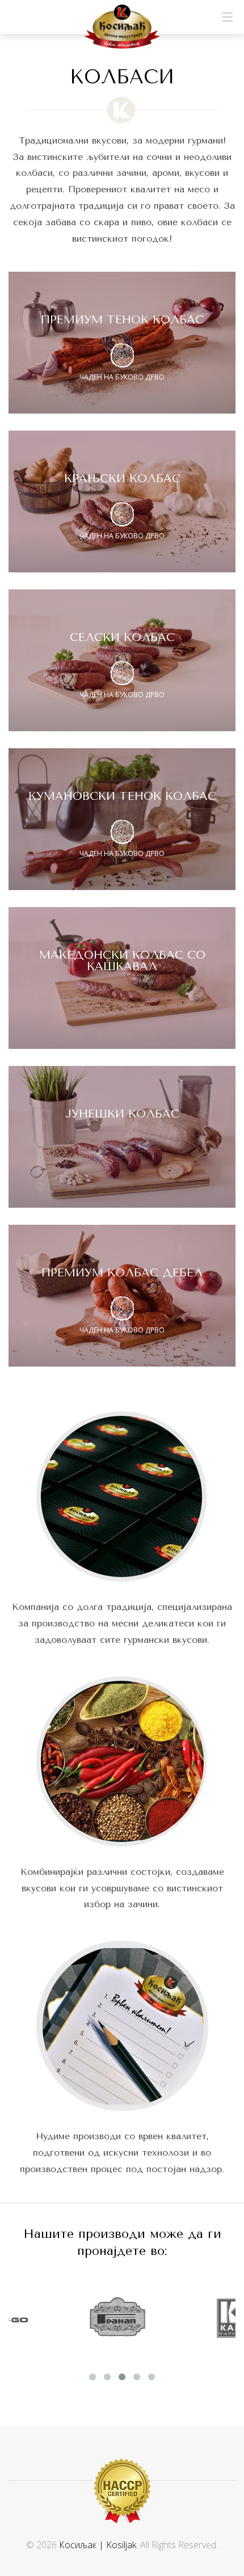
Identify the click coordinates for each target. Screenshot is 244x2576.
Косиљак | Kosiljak (98, 2545)
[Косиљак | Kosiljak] (122, 27)
